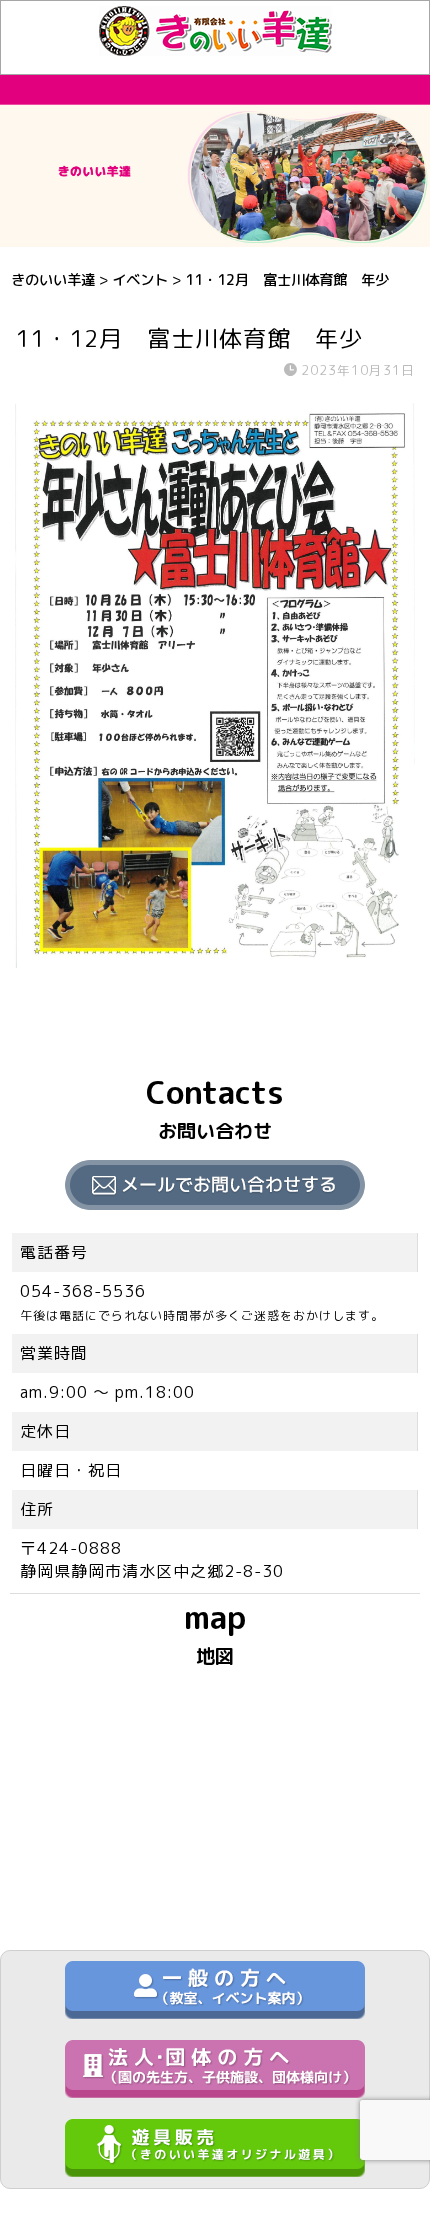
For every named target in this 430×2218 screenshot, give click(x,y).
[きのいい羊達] (215, 45)
